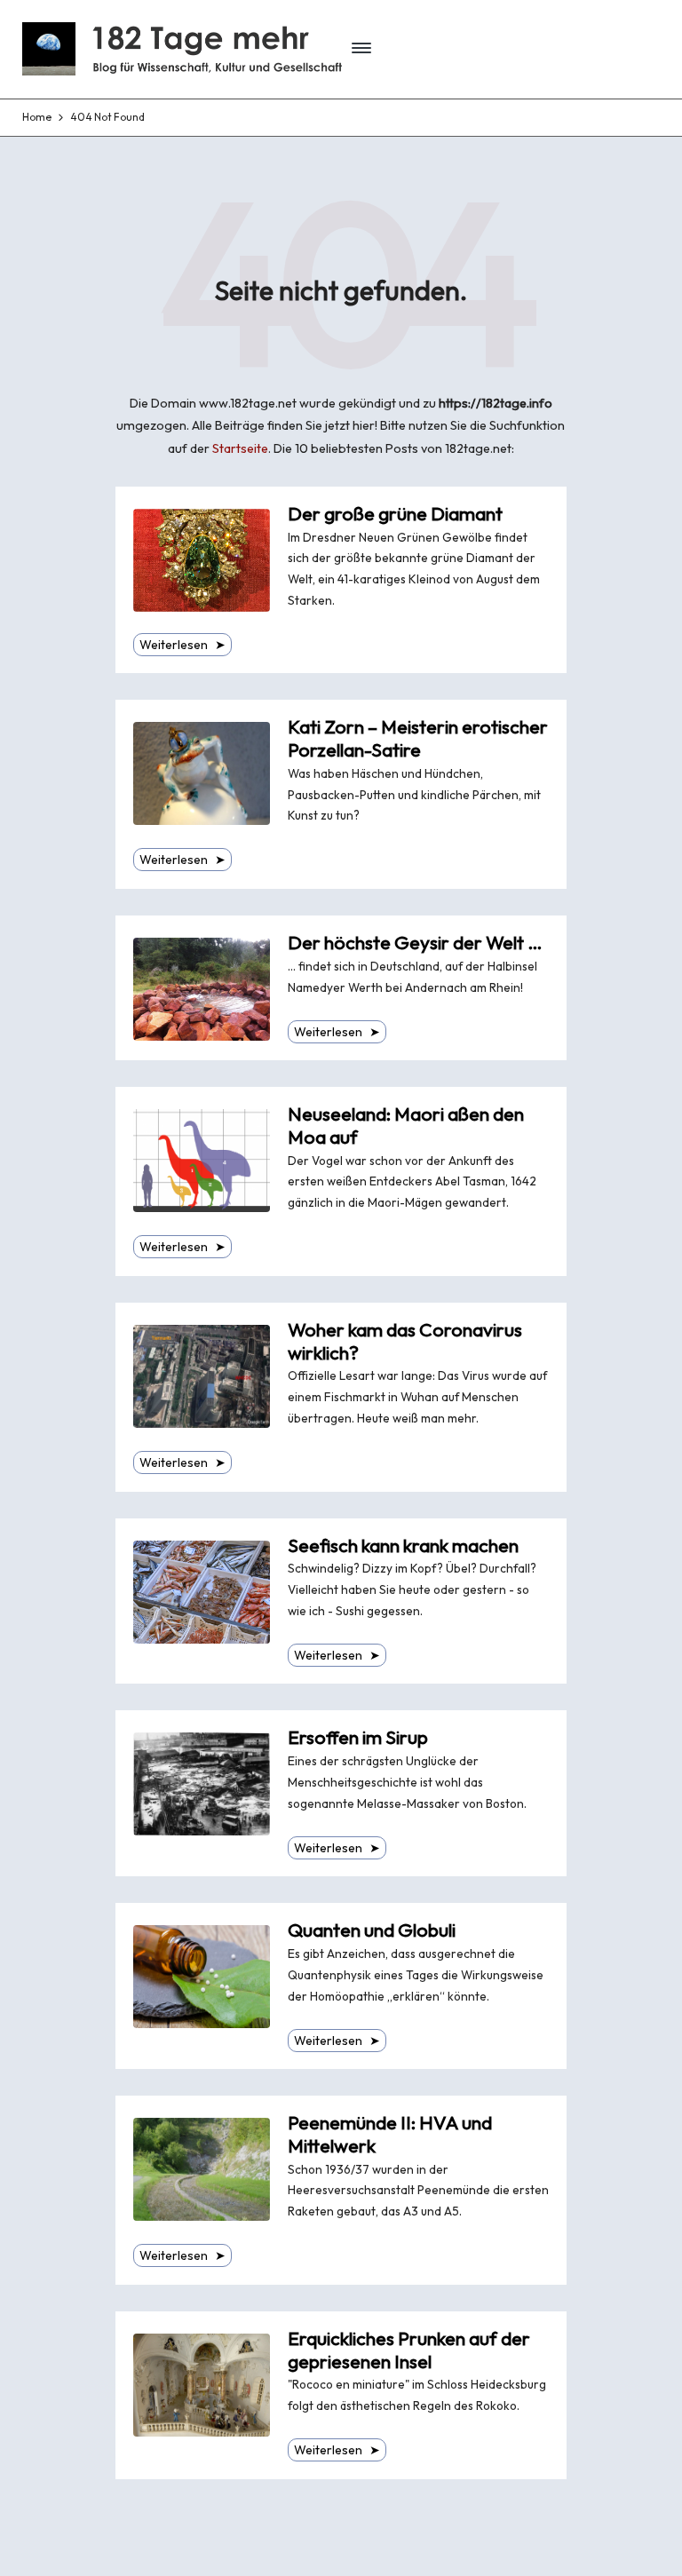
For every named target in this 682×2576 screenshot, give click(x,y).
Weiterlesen (182, 645)
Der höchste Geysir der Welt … (415, 943)
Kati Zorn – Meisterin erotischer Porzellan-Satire (418, 738)
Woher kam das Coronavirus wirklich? (405, 1341)
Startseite (240, 448)
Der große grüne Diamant (395, 514)
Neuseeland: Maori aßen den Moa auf (406, 1126)
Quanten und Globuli (372, 1930)
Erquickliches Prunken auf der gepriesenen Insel (409, 2350)
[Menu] (361, 48)
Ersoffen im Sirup (358, 1737)
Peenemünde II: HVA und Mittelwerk (390, 2134)
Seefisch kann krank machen (403, 1546)
